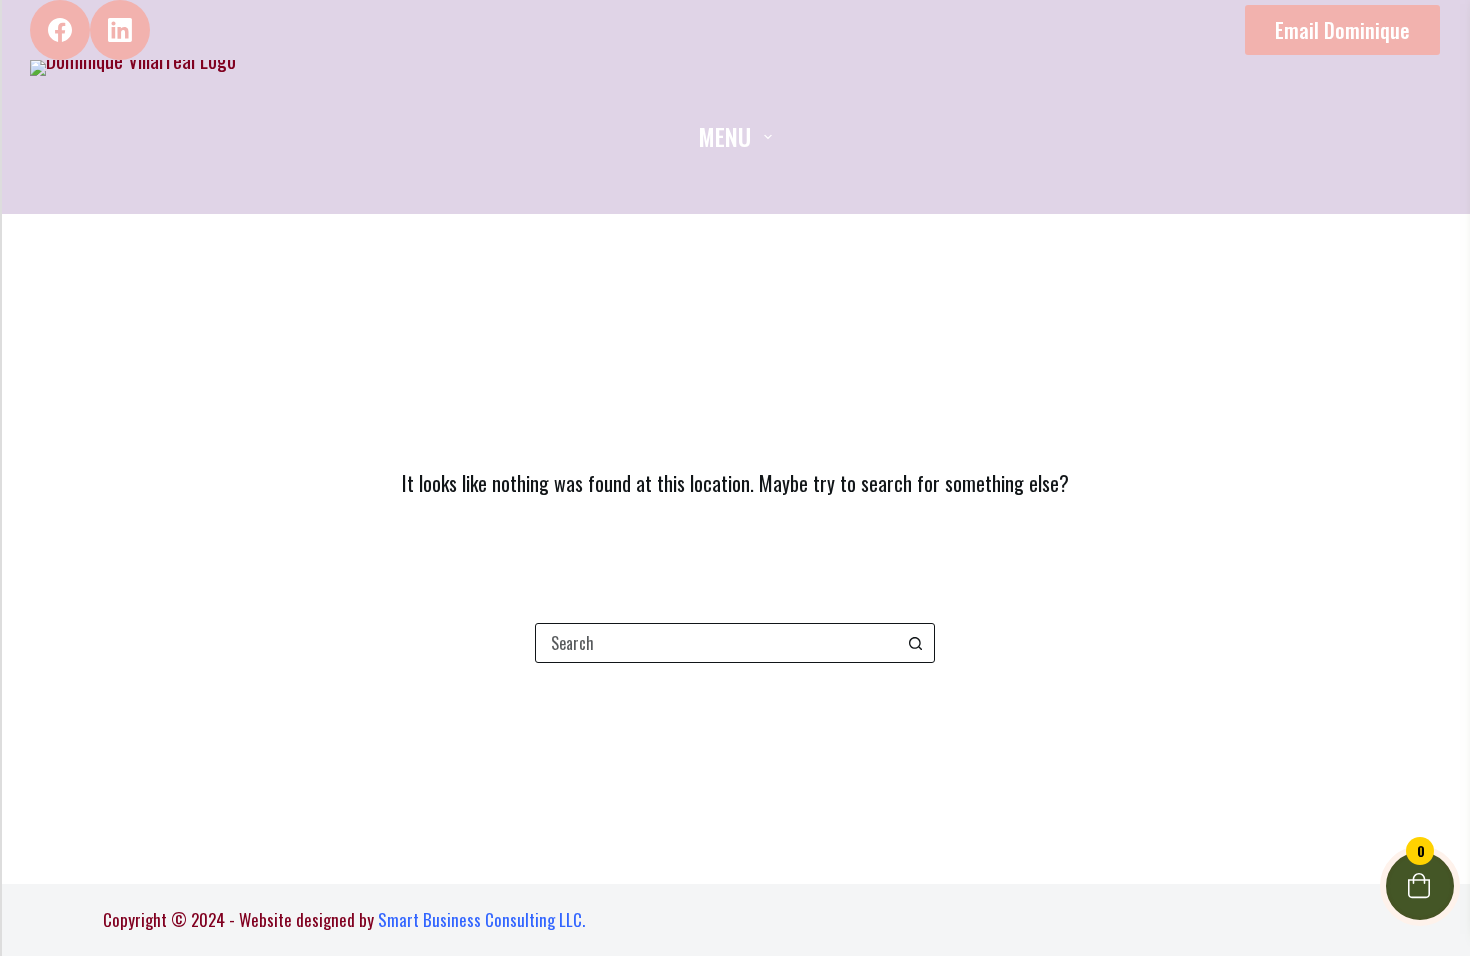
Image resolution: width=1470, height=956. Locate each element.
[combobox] (716, 643)
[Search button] (915, 643)
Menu (724, 136)
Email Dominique (1342, 30)
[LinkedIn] (120, 30)
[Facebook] (60, 30)
